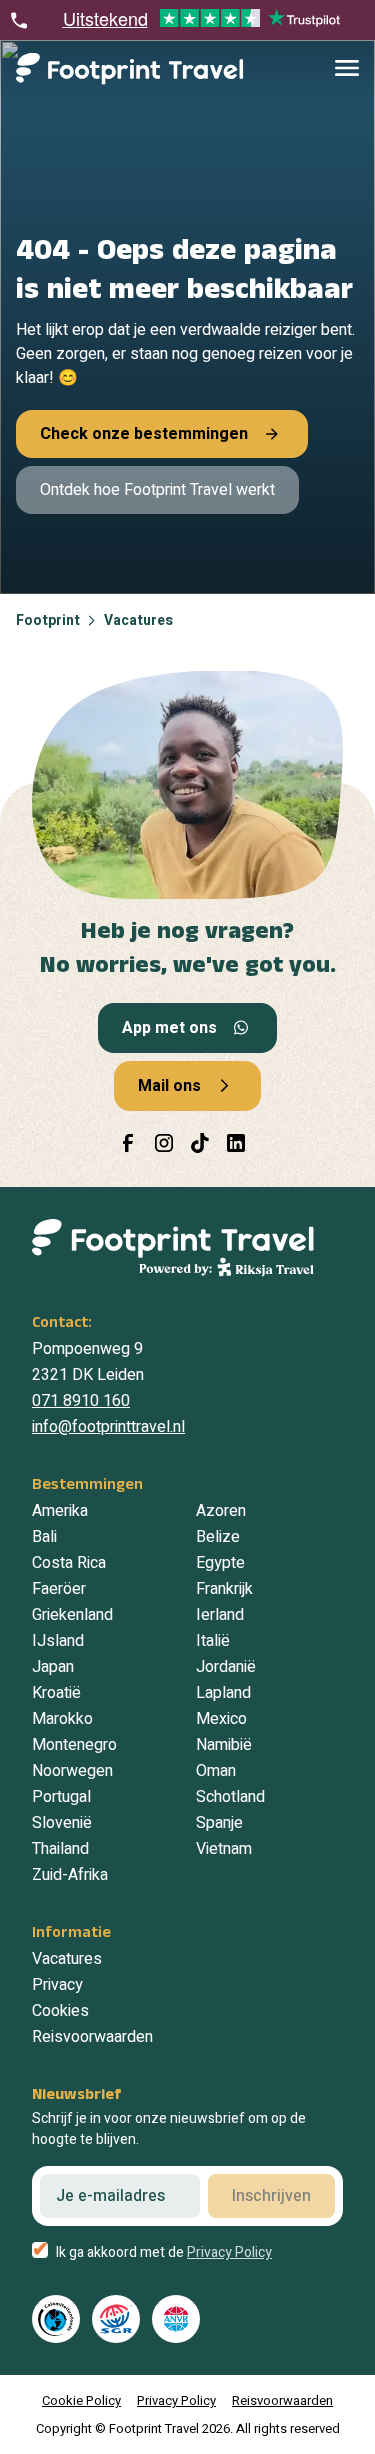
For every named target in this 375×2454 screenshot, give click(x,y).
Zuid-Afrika (70, 1875)
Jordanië (226, 1667)
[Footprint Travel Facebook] (128, 1143)
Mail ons (169, 1086)
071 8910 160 (81, 1401)
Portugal (61, 1797)
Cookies (60, 2011)
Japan (53, 1667)
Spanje (219, 1823)
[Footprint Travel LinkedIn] (236, 1143)
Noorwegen (72, 1771)
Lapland (223, 1693)
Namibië (224, 1745)
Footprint (48, 620)
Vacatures (138, 620)
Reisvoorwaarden (92, 2037)
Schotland (230, 1797)
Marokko (62, 1719)
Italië (213, 1641)
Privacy (57, 1985)
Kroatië (56, 1693)
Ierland (220, 1615)
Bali (44, 1537)
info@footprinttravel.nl (108, 1427)
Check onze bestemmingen (144, 434)
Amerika (60, 1511)
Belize (218, 1537)
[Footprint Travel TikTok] (200, 1143)
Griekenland (72, 1615)
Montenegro (74, 1745)
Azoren (221, 1511)
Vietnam (224, 1849)
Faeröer (59, 1589)
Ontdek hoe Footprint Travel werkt (157, 490)
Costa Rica (69, 1563)
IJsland (58, 1641)
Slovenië (62, 1823)
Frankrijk (224, 1589)
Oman (216, 1771)
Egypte (220, 1563)
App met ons (169, 1028)
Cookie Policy (81, 2400)
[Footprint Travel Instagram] (164, 1143)
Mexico (221, 1719)
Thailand (60, 1849)
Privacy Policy (229, 2252)
